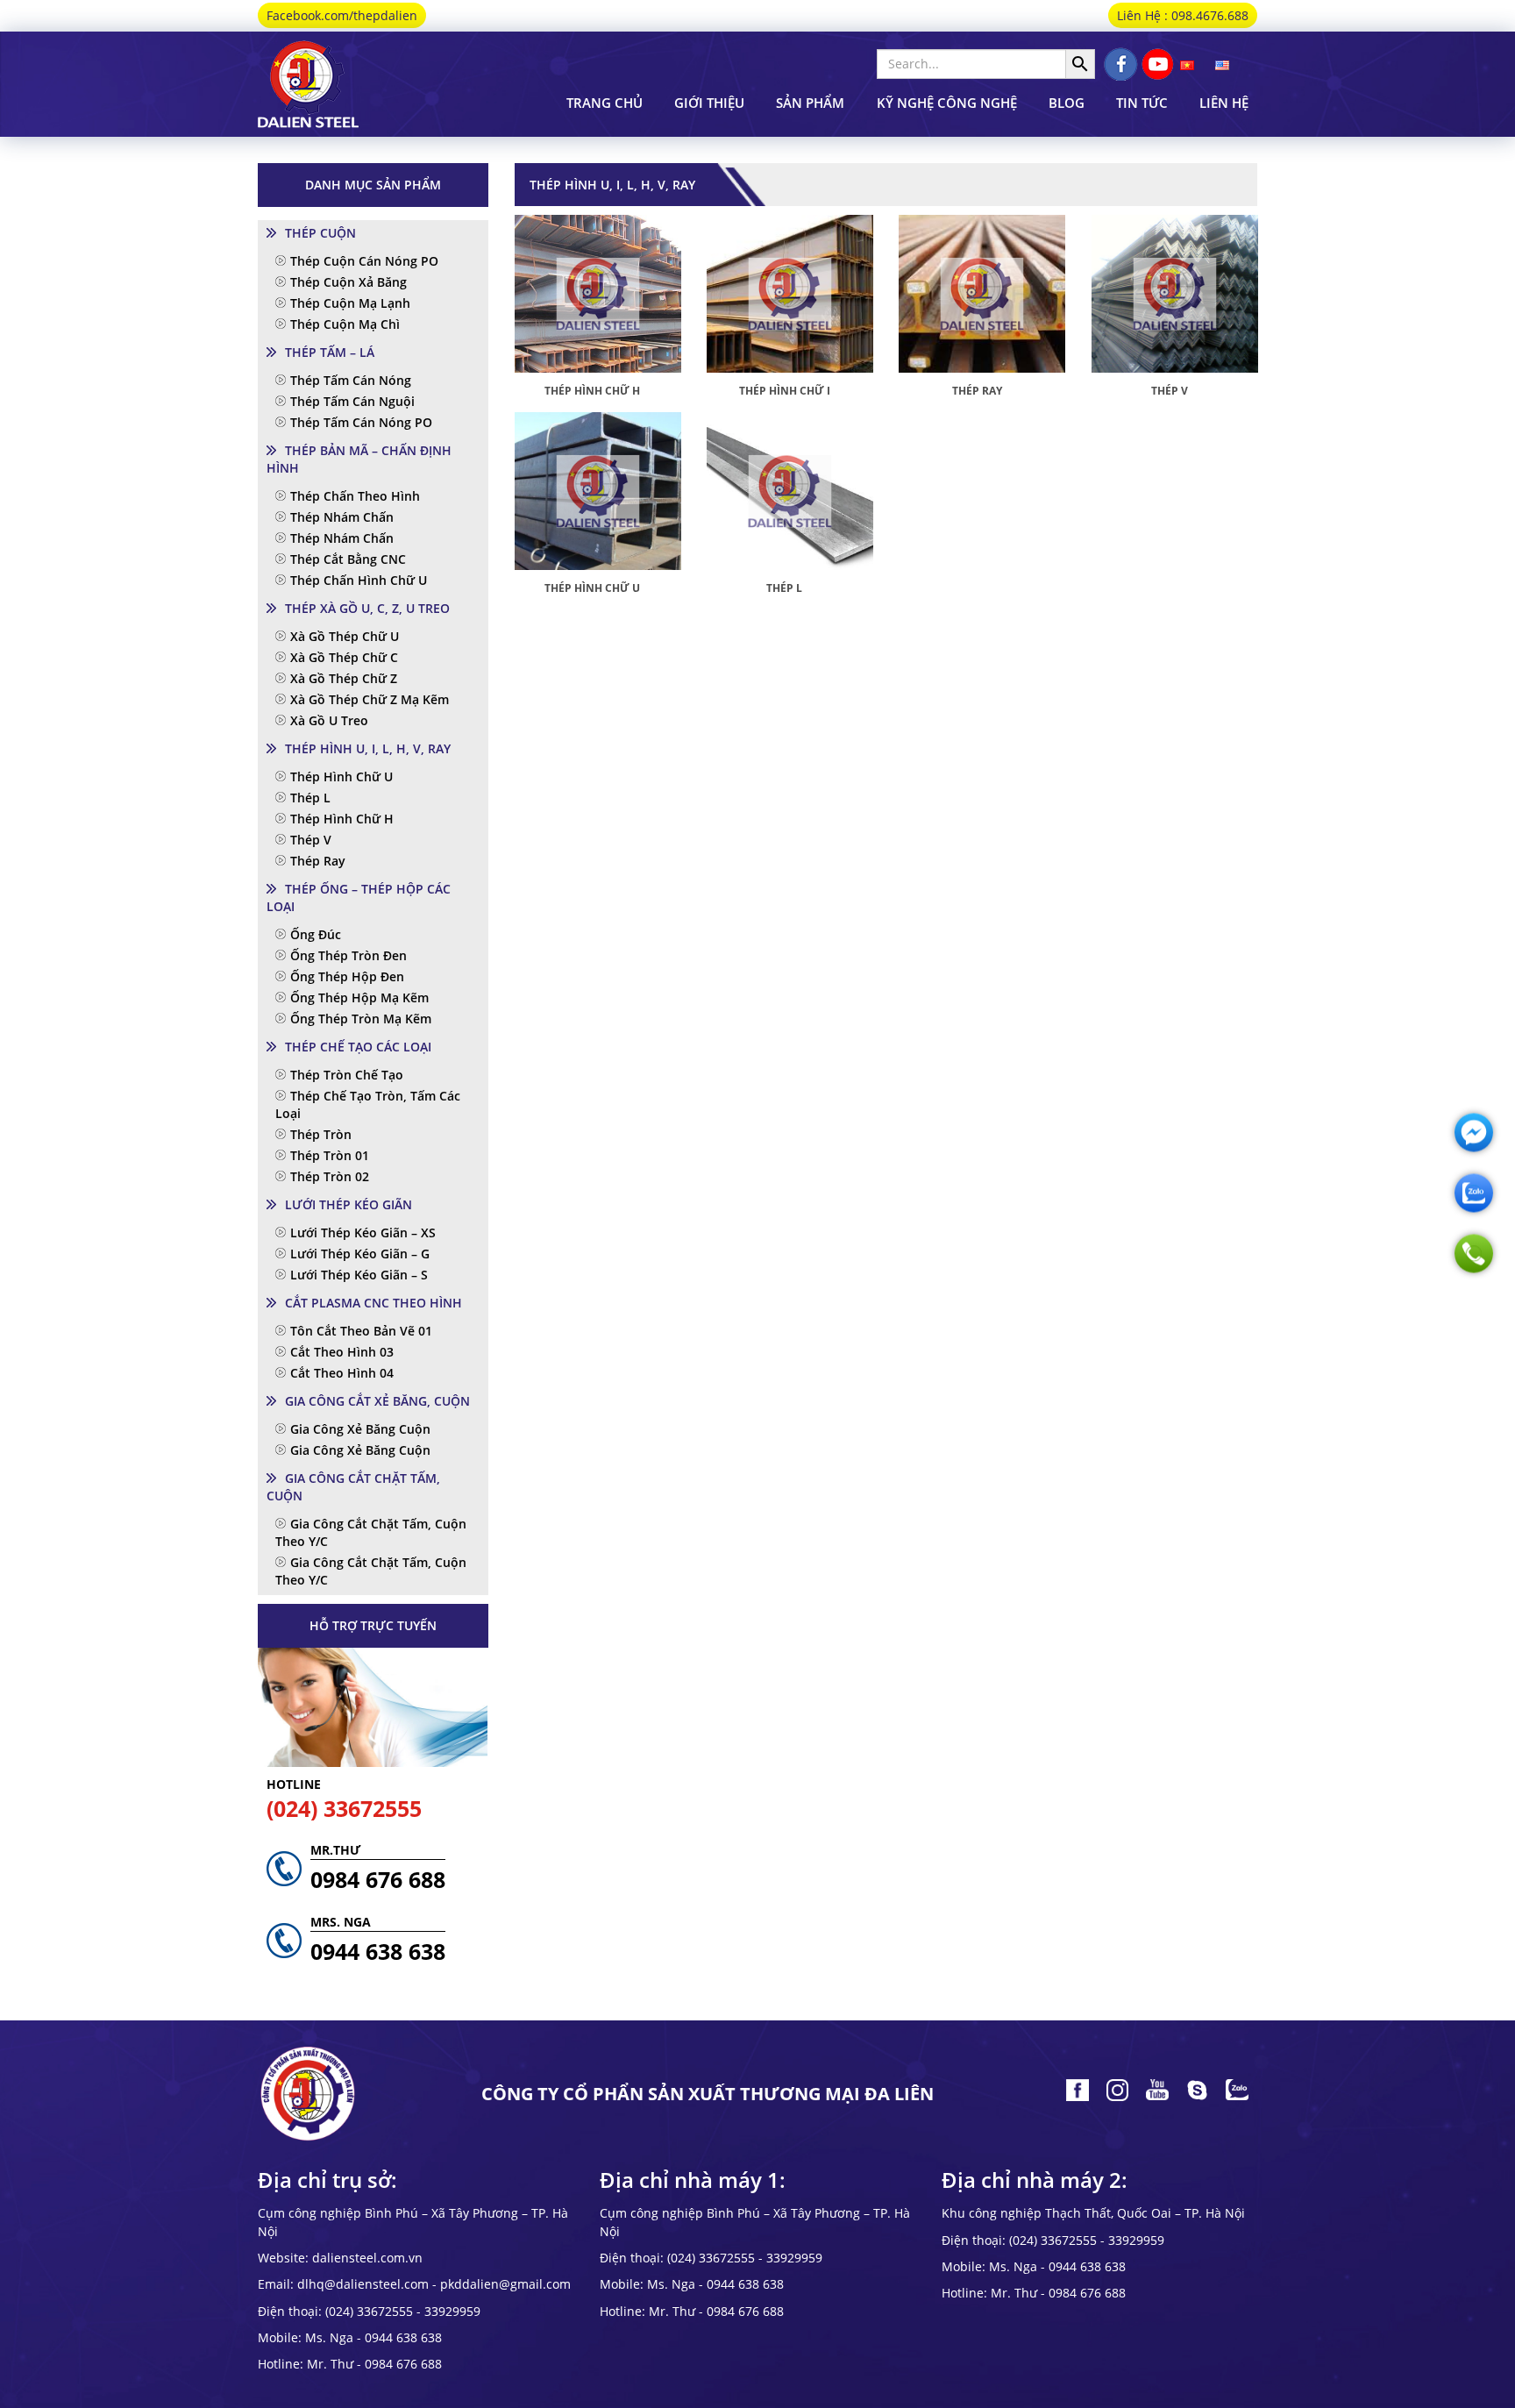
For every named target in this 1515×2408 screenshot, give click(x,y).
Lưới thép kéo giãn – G (360, 1254)
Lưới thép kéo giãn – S (359, 1275)
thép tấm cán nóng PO (361, 422)
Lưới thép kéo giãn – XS (363, 1232)
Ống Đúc (316, 934)
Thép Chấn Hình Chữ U (359, 580)
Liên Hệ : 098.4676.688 (1183, 15)
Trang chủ (605, 103)
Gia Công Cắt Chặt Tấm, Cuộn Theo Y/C (371, 1532)
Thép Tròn (321, 1134)
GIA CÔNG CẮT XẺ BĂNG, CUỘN (377, 1401)
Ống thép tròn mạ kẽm (361, 1019)
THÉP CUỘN (320, 233)
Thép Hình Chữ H (342, 819)
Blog (1067, 103)
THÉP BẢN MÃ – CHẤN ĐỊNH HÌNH (359, 459)
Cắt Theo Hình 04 (342, 1373)
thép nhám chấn (342, 517)
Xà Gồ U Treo (329, 720)
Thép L (310, 798)
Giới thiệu (709, 103)
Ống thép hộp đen (347, 976)
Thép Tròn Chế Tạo (347, 1075)
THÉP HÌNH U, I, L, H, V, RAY (368, 748)
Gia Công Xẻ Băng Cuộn (360, 1429)
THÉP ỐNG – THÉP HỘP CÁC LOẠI (359, 898)
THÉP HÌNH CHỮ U (592, 588)
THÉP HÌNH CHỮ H (592, 391)
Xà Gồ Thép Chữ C (344, 657)
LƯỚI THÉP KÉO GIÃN (349, 1204)
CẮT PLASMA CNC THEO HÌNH (373, 1303)
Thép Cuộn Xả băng (349, 282)
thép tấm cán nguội (352, 401)
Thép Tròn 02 (330, 1176)
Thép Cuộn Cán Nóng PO (364, 261)
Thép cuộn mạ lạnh (350, 303)
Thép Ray (318, 861)
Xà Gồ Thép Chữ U (345, 636)
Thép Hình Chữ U (341, 777)
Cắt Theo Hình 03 (342, 1352)
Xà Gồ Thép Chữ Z (344, 678)
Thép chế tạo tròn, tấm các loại (368, 1104)
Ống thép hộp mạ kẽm (359, 997)
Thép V (311, 840)
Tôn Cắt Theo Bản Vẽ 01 (361, 1331)
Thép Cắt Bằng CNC (348, 559)
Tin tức (1142, 103)
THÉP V (1170, 391)
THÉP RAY (977, 391)
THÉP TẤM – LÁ (330, 352)
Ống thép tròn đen (349, 955)
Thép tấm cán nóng (351, 380)
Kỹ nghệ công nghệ (947, 103)
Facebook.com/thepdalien (342, 15)
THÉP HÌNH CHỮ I (785, 391)
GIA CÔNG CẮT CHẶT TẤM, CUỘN (353, 1487)
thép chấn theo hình (355, 496)
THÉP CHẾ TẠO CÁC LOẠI (358, 1047)
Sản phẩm (810, 103)
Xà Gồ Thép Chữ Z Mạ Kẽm (370, 699)
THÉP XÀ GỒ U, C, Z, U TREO (367, 608)
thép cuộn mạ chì (345, 324)
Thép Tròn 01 (330, 1155)
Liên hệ (1224, 103)
